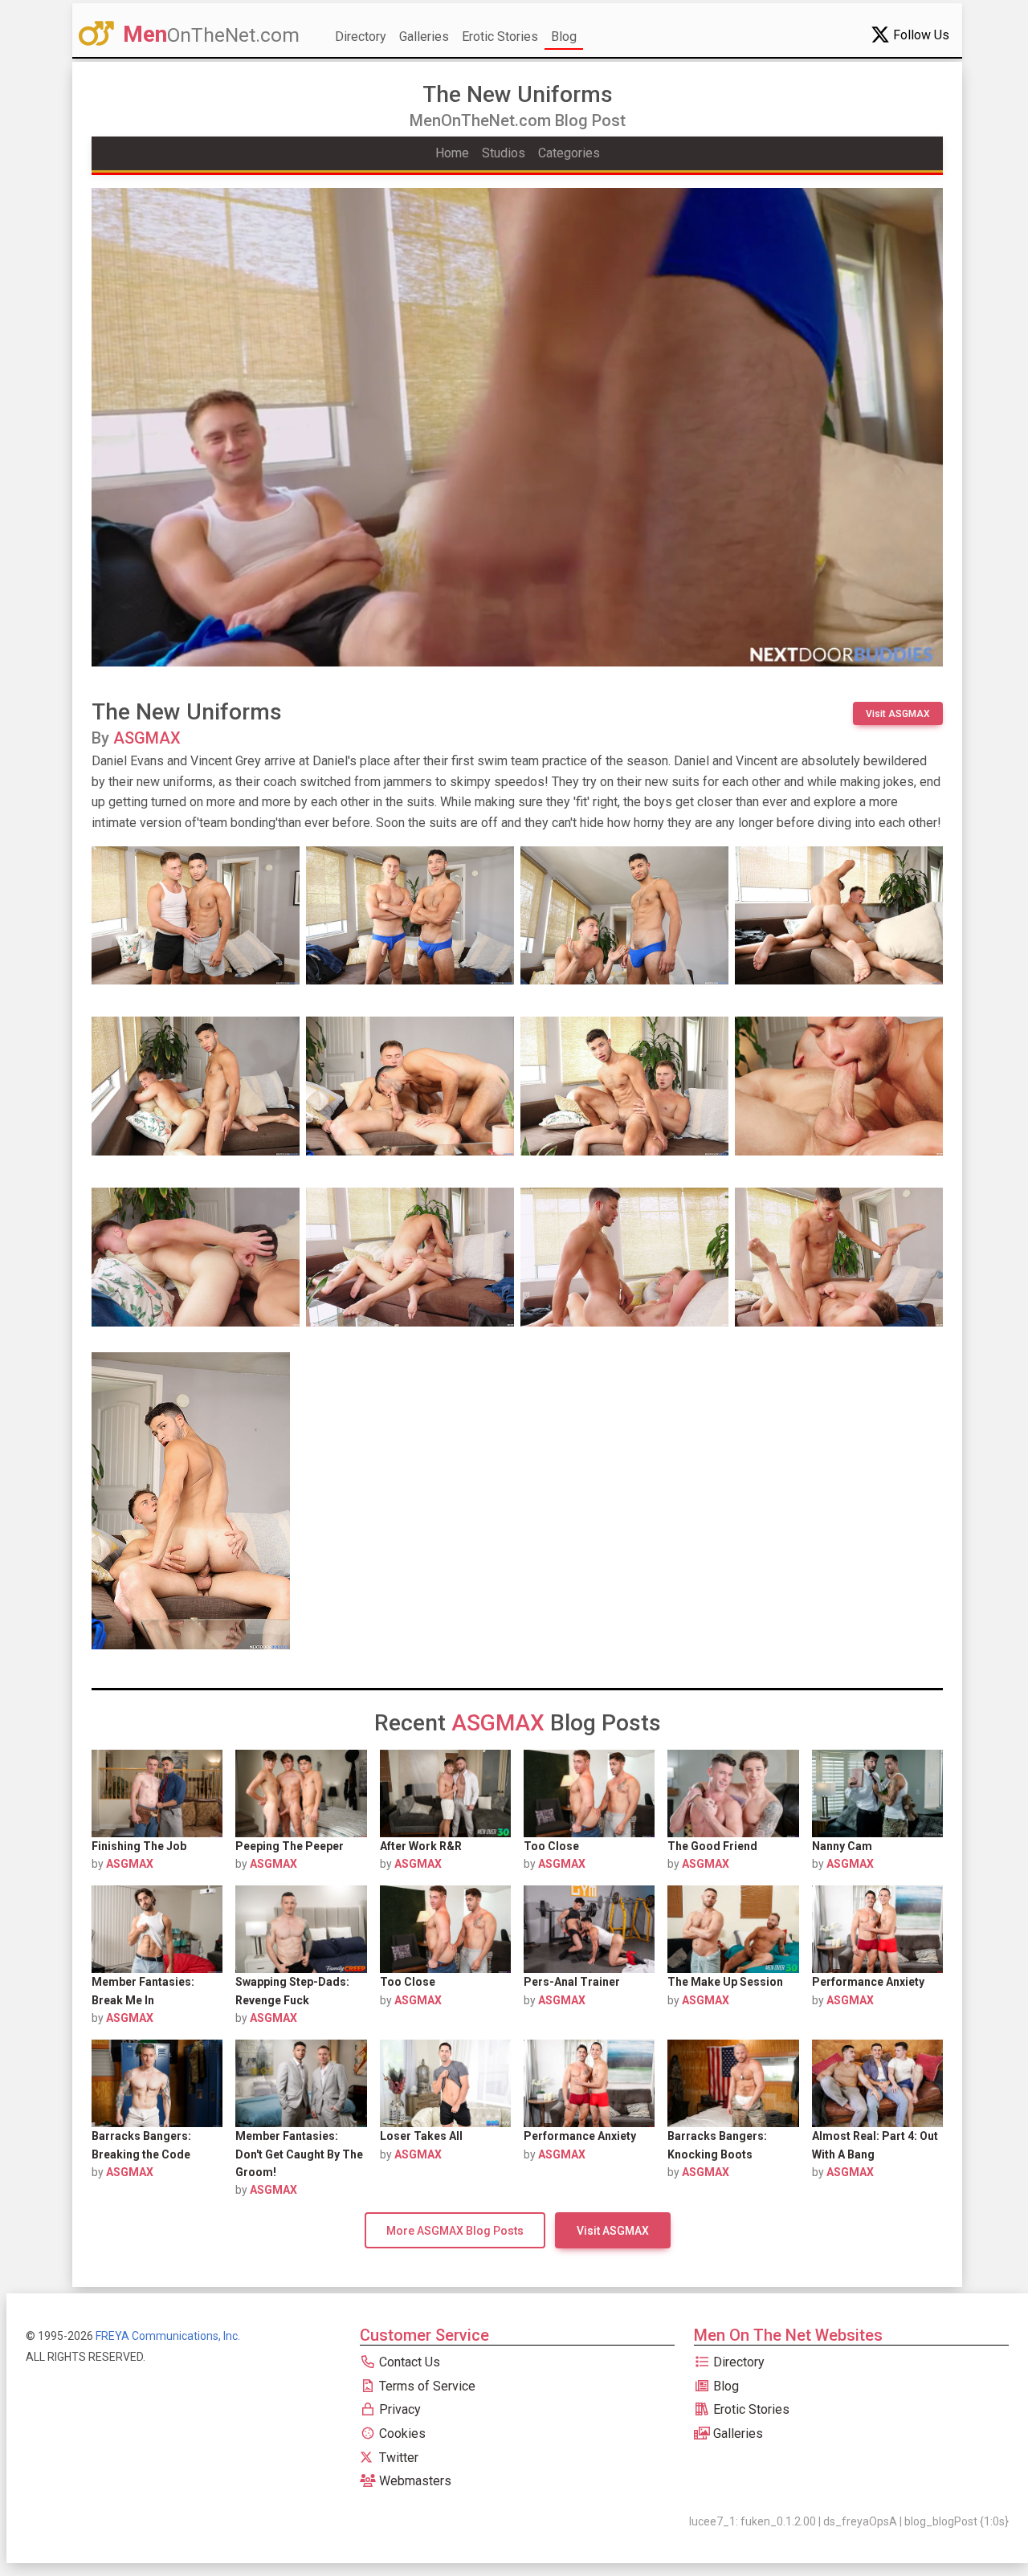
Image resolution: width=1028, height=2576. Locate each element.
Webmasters (414, 2481)
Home (452, 153)
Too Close (551, 1846)
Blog (564, 37)
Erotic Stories (500, 37)
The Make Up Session (725, 1982)
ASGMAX (147, 738)
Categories (569, 153)
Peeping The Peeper (290, 1846)
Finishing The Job (139, 1846)
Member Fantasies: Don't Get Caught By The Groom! (299, 2154)
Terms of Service (426, 2386)
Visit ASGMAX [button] (898, 714)
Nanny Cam (842, 1846)
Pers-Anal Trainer (572, 1982)
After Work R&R (421, 1846)
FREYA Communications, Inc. (168, 2336)
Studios (504, 153)
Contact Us (408, 2362)
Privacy (398, 2409)
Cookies (401, 2433)
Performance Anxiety (868, 1982)
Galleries (424, 37)
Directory (361, 37)
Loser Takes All (421, 2136)
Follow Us (920, 35)
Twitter (397, 2458)
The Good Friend (712, 1846)
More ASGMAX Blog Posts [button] (455, 2231)
